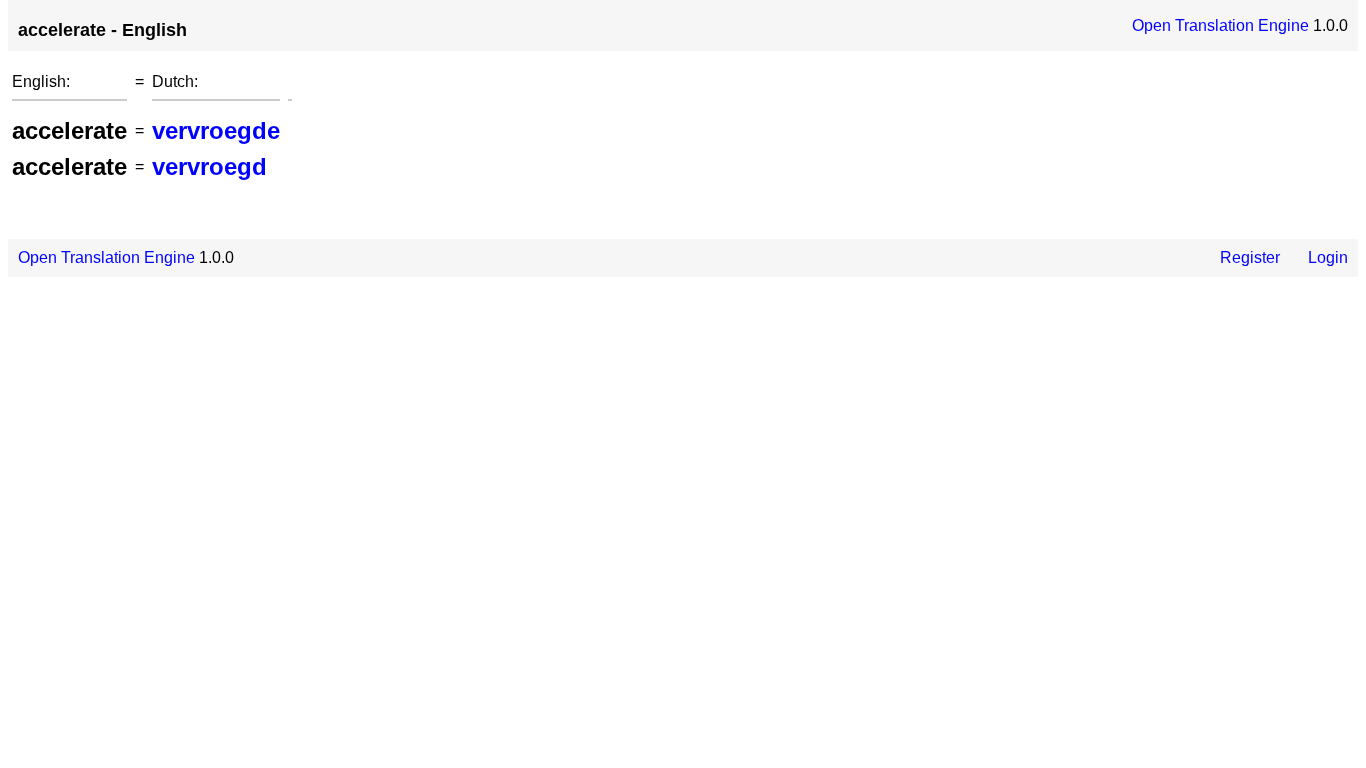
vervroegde (216, 130)
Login (1328, 257)
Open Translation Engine (1220, 25)
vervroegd (209, 166)
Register (1250, 257)
